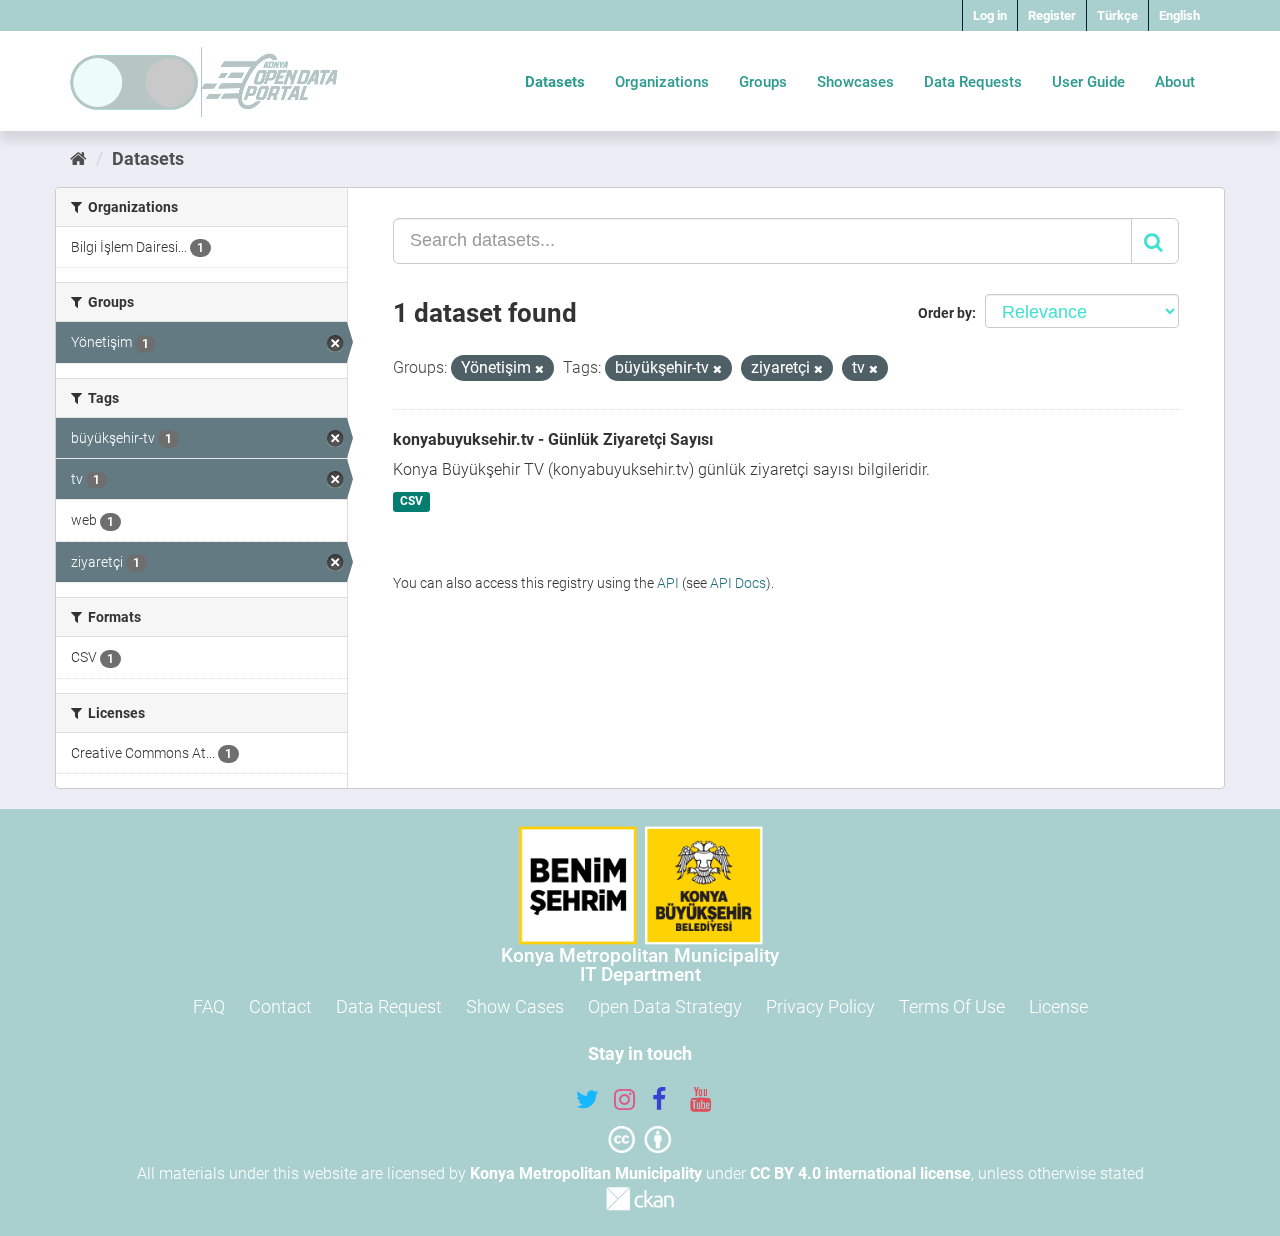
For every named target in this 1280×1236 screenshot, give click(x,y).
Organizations (662, 82)
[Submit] (1155, 241)
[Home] (78, 158)
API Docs (738, 583)
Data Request (389, 1006)
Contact (280, 1006)
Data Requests (973, 82)
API (668, 583)
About (1175, 82)
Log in (990, 15)
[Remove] (539, 369)
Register (1052, 15)
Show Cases (515, 1006)
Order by (945, 313)
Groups (763, 82)
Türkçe (1117, 15)
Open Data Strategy (665, 1006)
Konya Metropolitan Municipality (586, 1173)
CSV (411, 502)
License (1058, 1006)
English (1179, 15)
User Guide (1088, 82)
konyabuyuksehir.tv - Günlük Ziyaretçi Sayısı (553, 439)
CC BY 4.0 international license (860, 1173)
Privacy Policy (820, 1006)
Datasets (555, 82)
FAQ (209, 1006)
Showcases (855, 82)
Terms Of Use (952, 1006)
